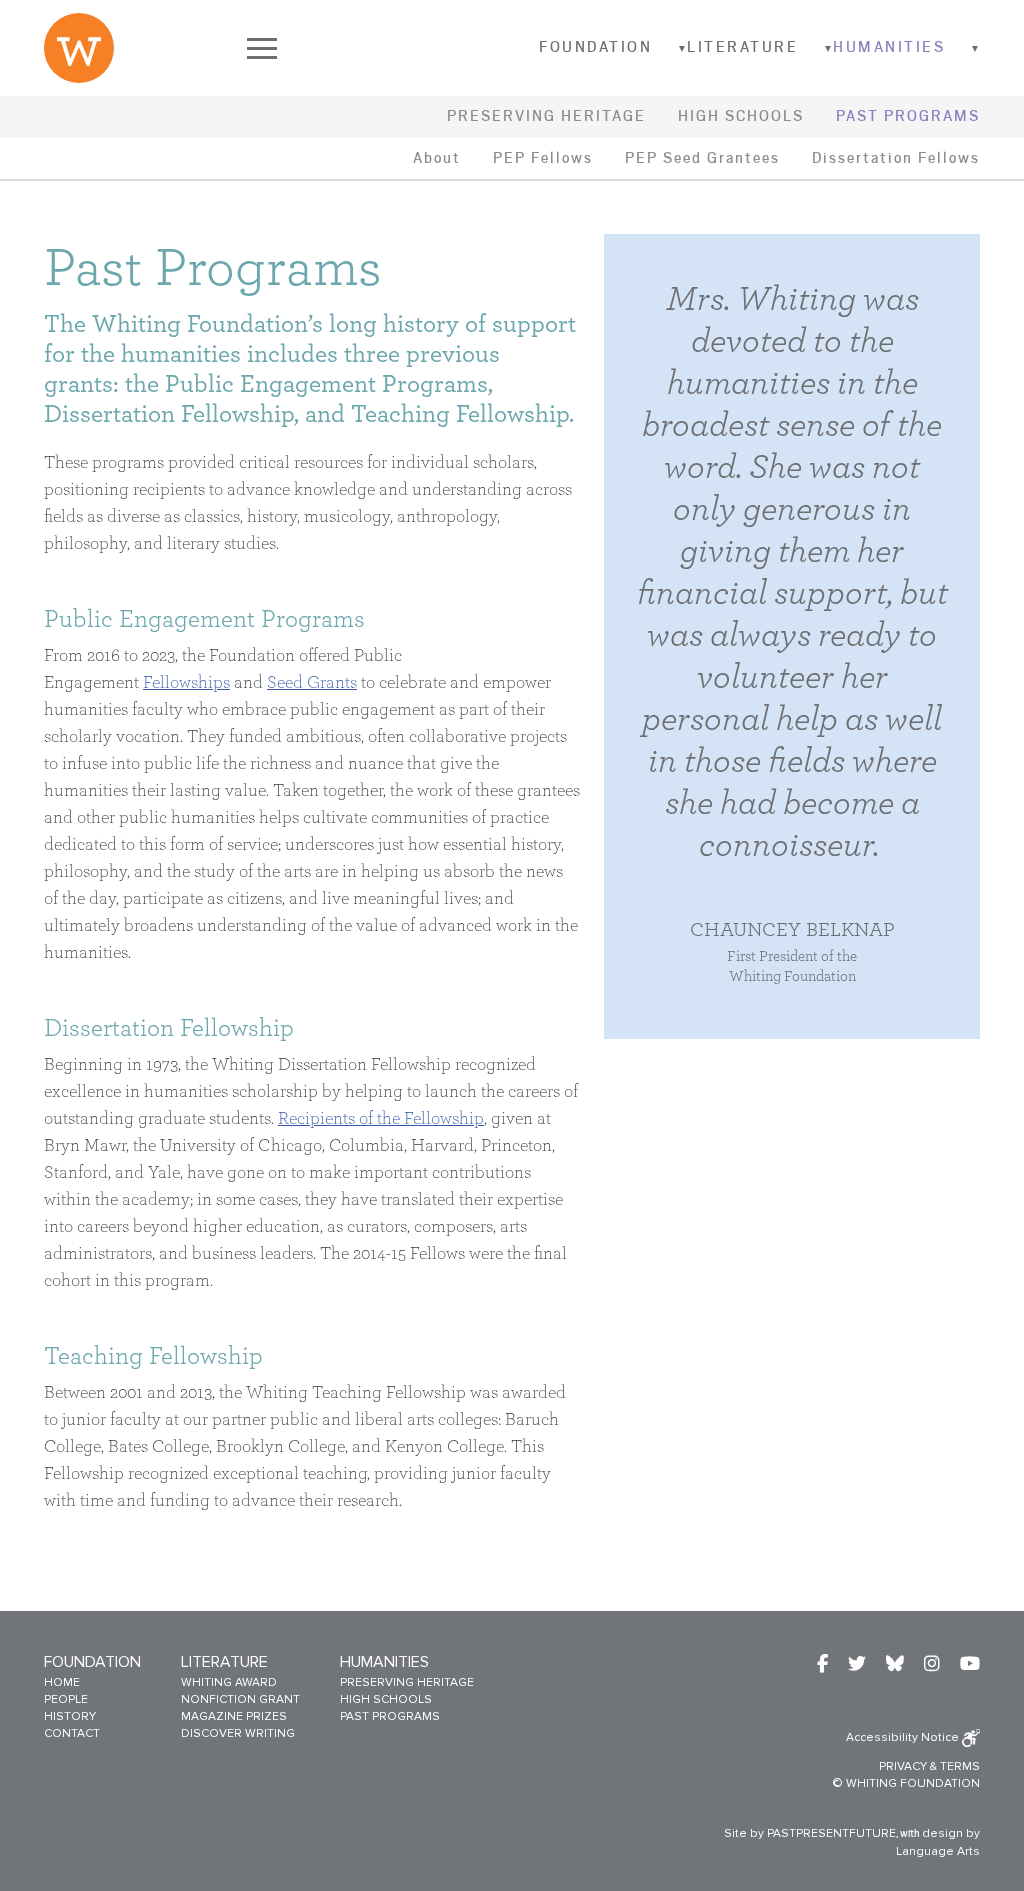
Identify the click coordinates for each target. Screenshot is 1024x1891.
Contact (72, 1733)
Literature (742, 47)
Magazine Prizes (234, 1716)
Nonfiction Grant (240, 1699)
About (437, 158)
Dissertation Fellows (896, 158)
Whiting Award (229, 1682)
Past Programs (908, 116)
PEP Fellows (543, 158)
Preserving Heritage (546, 116)
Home (62, 1682)
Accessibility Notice (904, 1737)
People (66, 1699)
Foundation (595, 47)
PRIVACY (903, 1766)
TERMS (960, 1766)
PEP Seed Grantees (702, 158)
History (70, 1716)
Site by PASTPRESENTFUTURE (810, 1833)
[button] (671, 49)
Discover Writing (238, 1733)
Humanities (889, 47)
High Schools (741, 116)
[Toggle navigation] (262, 48)
